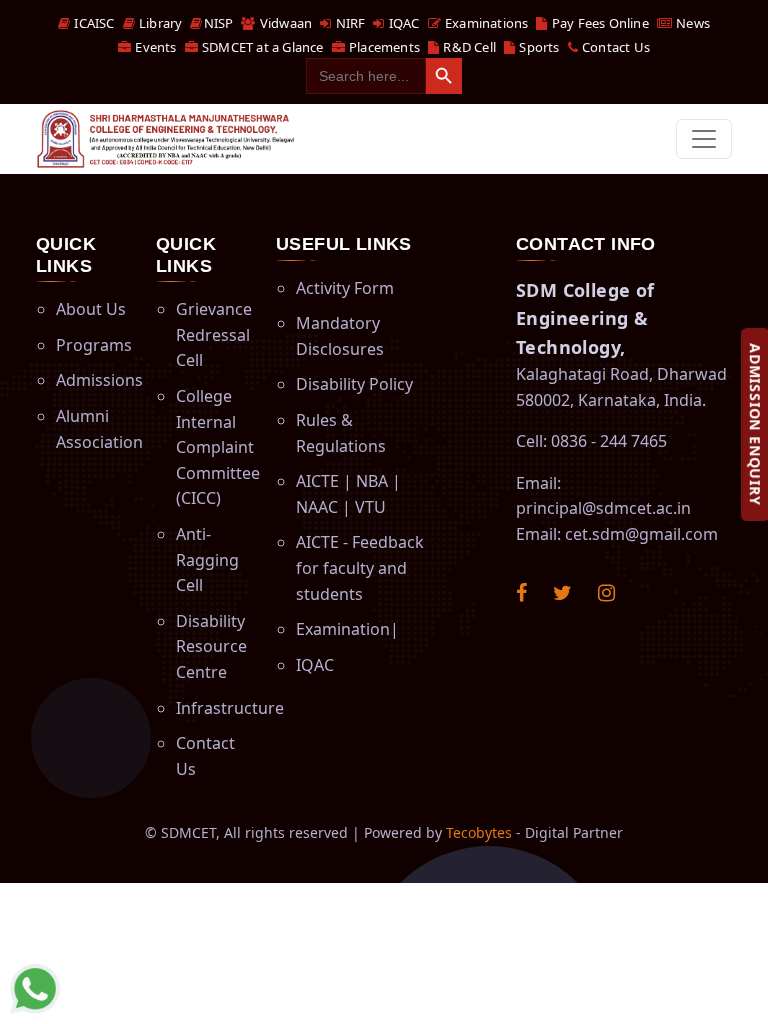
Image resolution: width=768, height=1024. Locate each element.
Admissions (99, 380)
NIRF (348, 23)
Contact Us (614, 47)
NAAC (317, 507)
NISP (218, 23)
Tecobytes (479, 832)
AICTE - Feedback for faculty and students (360, 567)
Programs (94, 345)
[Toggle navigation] (704, 139)
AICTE (317, 481)
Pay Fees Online (598, 23)
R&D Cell (468, 47)
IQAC (402, 23)
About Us (91, 309)
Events (154, 47)
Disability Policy (354, 384)
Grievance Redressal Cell (214, 334)
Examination (343, 629)
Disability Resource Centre (211, 646)
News (691, 23)
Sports (537, 47)
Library (159, 23)
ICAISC (92, 23)
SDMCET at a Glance (261, 47)
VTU (370, 507)
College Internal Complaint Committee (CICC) (218, 447)
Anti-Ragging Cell (207, 559)
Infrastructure (230, 708)
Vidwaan (284, 23)
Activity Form (345, 288)
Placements (383, 47)
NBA (372, 481)
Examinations (485, 23)
